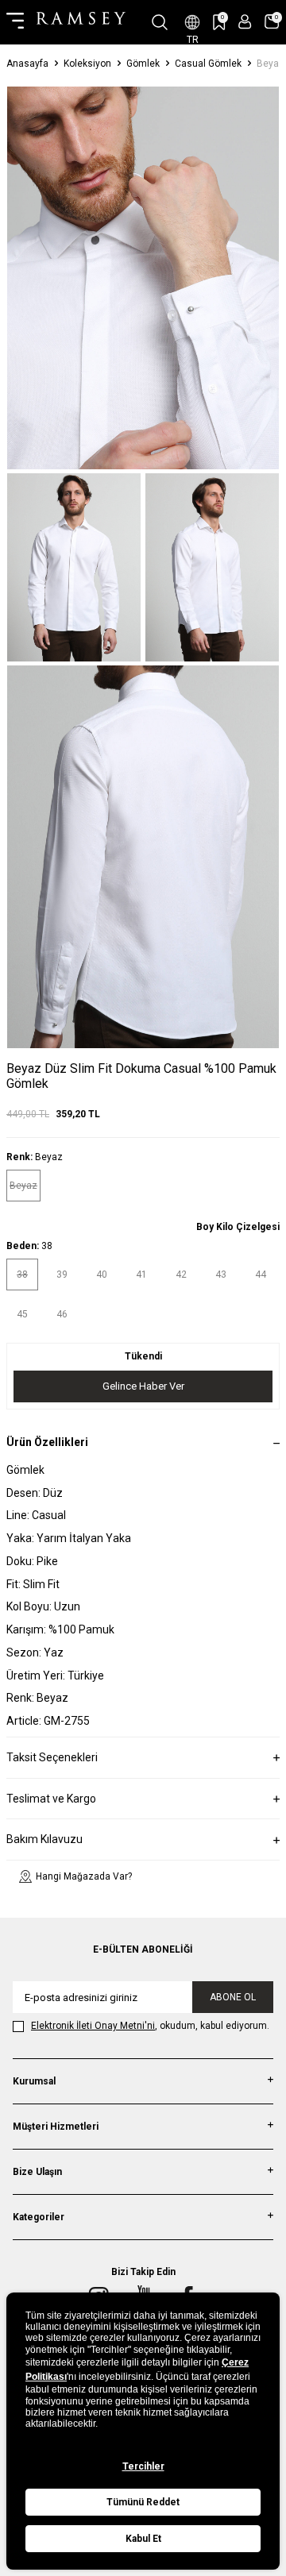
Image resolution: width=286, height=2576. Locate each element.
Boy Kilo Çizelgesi (238, 1227)
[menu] (15, 22)
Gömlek (143, 64)
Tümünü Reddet (143, 2502)
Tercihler (143, 2466)
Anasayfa (27, 64)
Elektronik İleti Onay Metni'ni (93, 2026)
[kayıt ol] (245, 22)
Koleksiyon (87, 64)
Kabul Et (143, 2539)
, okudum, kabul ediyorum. (150, 2026)
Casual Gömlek (208, 64)
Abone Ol (233, 1997)
